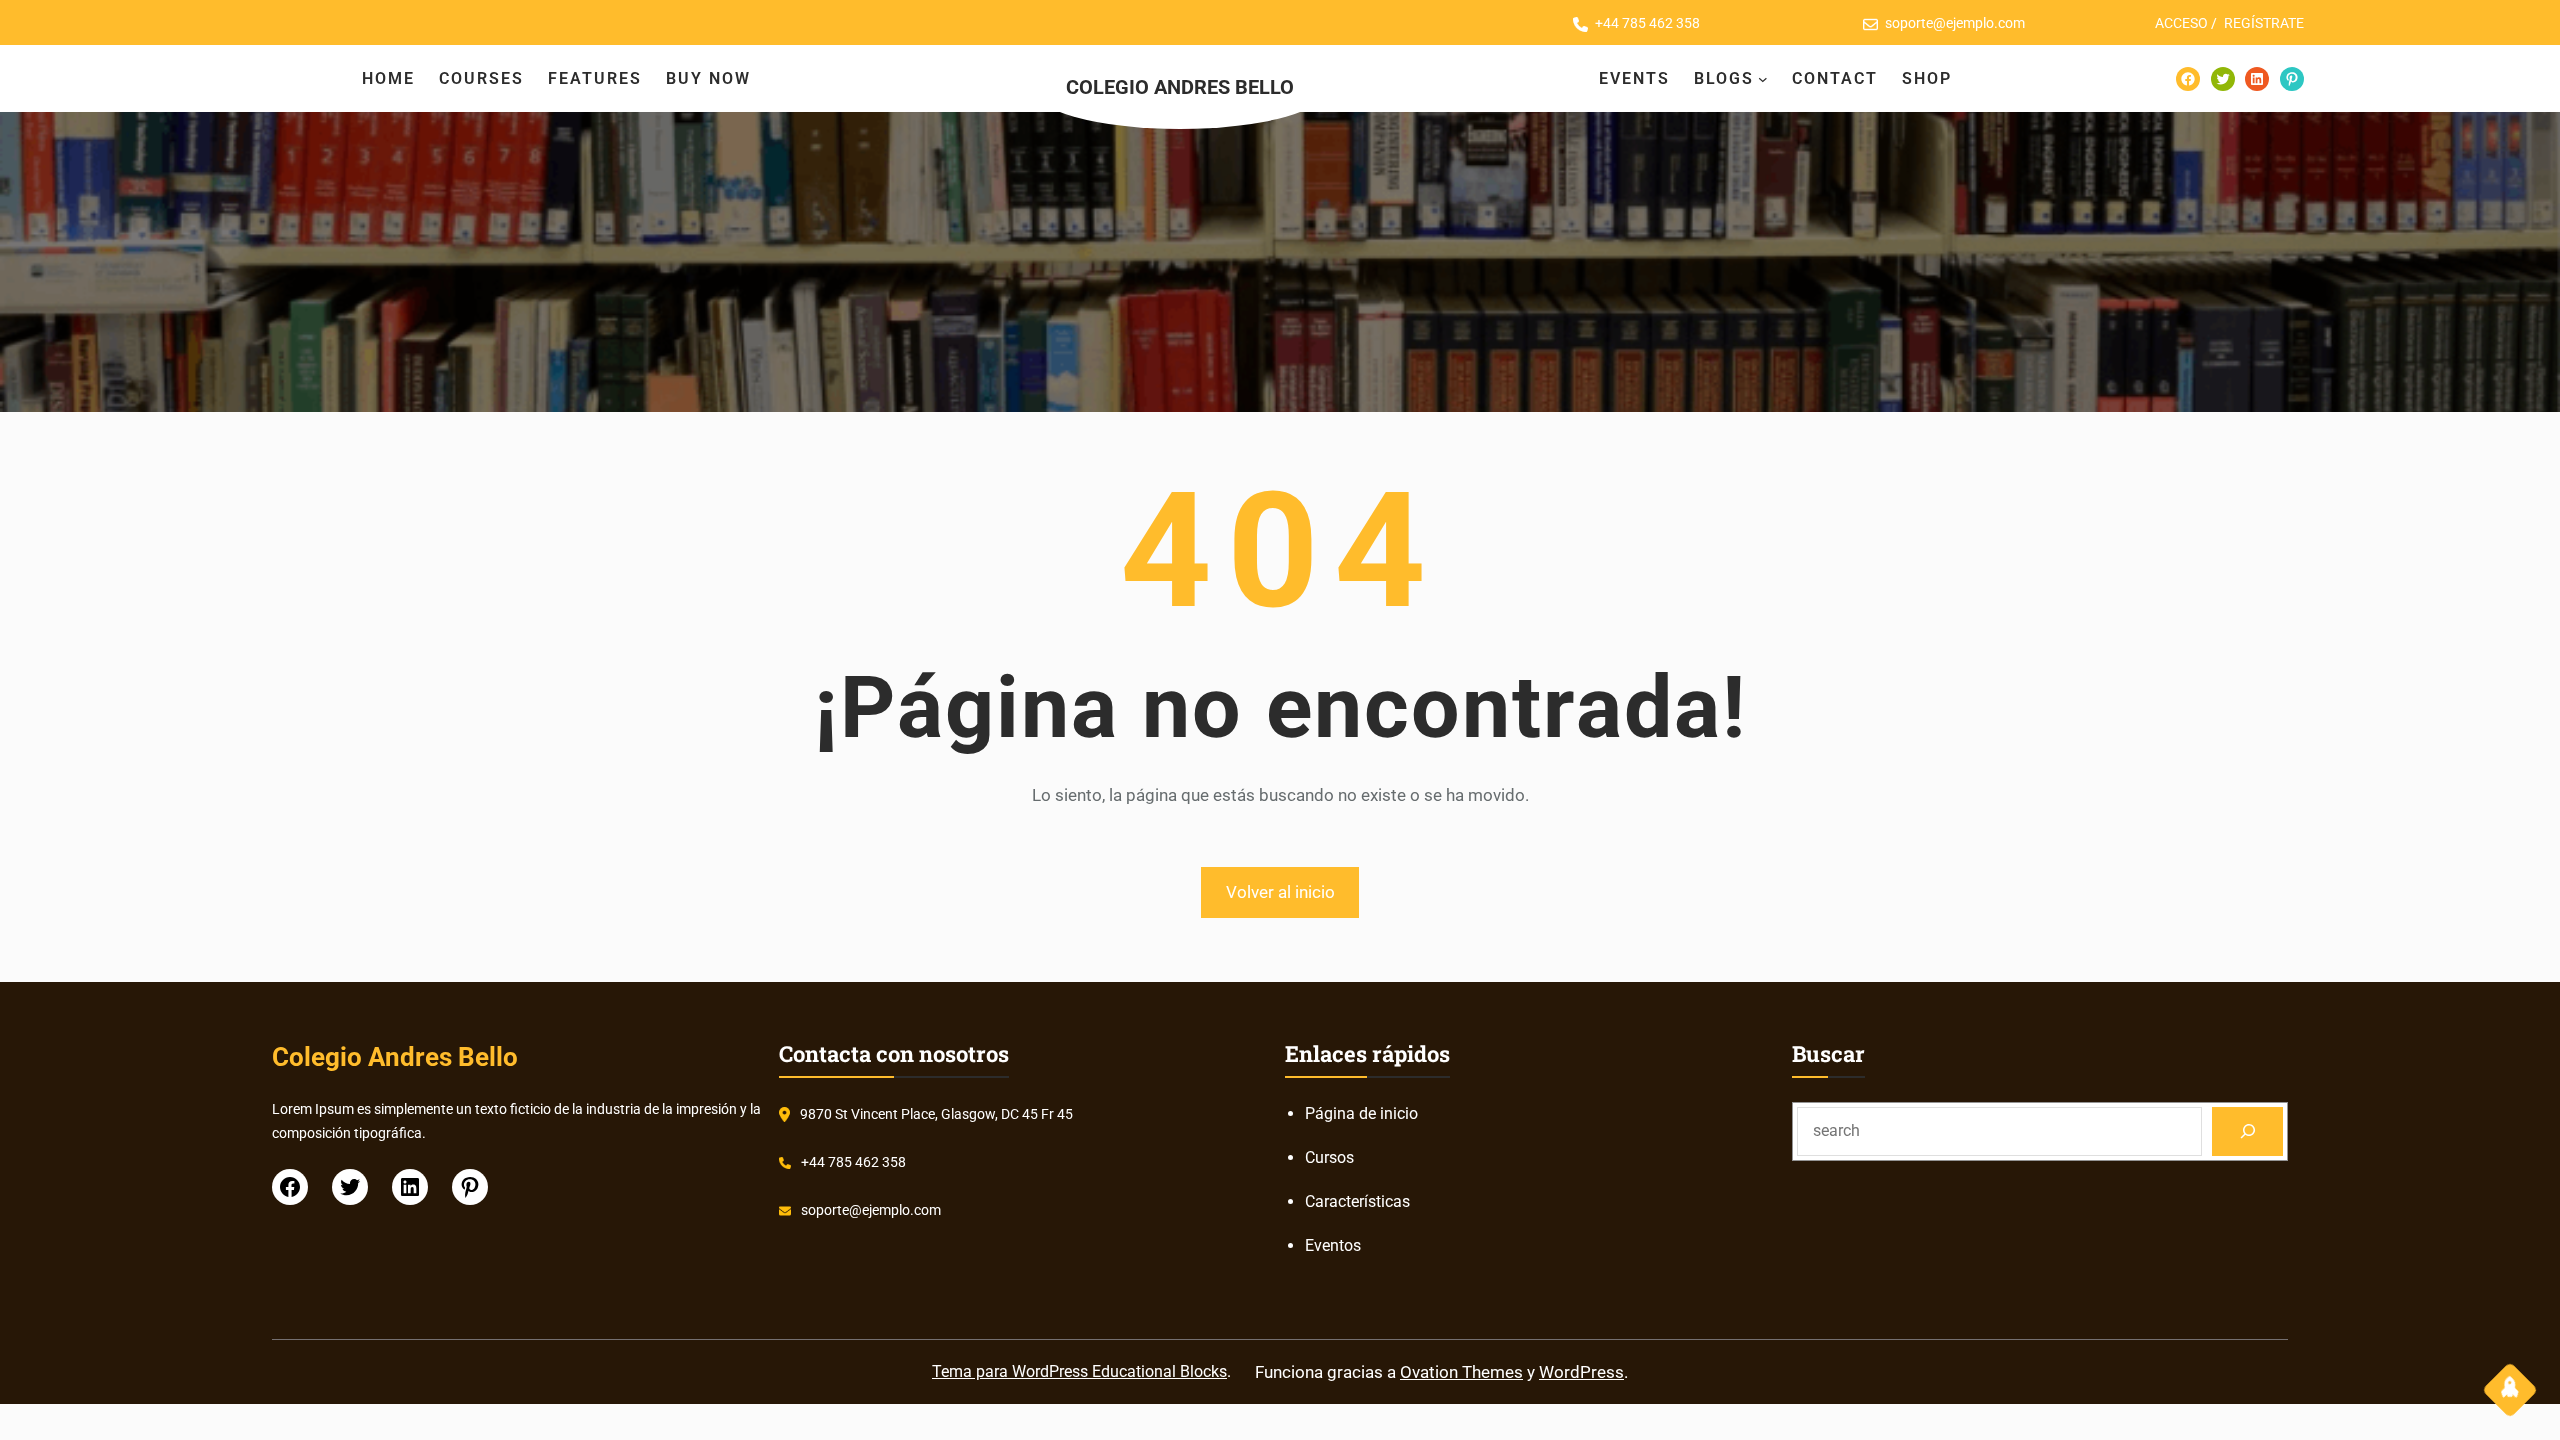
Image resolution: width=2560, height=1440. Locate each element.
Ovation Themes (1461, 1372)
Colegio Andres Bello (1180, 87)
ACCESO (2181, 23)
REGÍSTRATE (2264, 23)
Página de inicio (1361, 1113)
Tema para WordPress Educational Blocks (1079, 1371)
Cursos (1329, 1157)
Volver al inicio (1280, 892)
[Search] (2247, 1131)
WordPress (1581, 1372)
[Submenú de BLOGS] (1763, 79)
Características (1357, 1201)
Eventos (1333, 1245)
